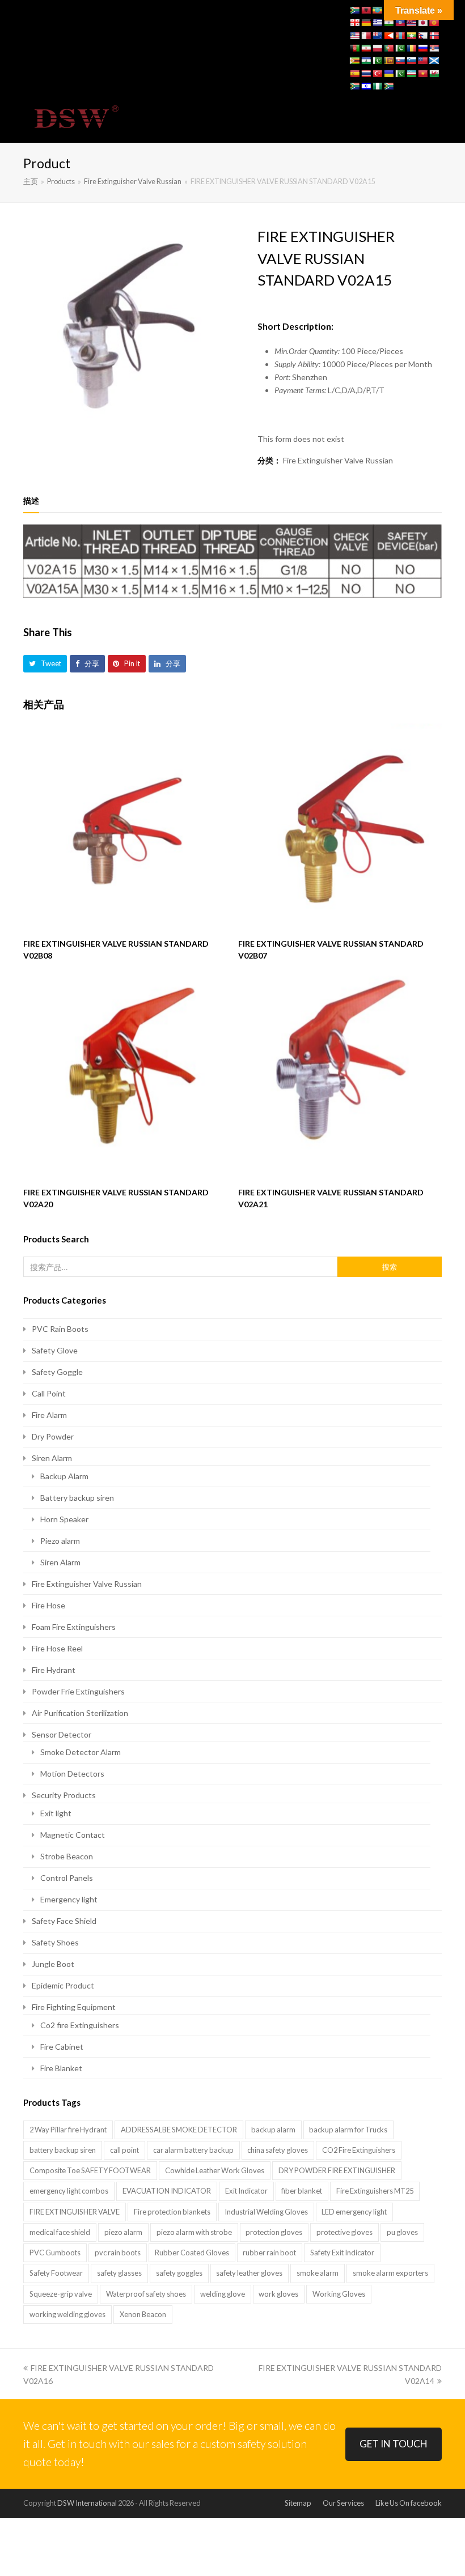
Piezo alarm (60, 1541)
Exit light (56, 1813)
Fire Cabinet (62, 2047)
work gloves (278, 2294)
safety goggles (179, 2273)
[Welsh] (434, 74)
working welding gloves (67, 2314)
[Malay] (354, 36)
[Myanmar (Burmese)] (411, 36)
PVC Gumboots (55, 2253)
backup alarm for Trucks (348, 2130)
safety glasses (119, 2273)
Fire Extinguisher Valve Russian (338, 460)
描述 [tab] (31, 501)
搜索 (390, 1267)
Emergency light (69, 1899)
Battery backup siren (77, 1498)
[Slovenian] (411, 61)
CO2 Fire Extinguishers (359, 2150)
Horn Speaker (64, 1519)
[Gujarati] (388, 23)
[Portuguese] (388, 48)
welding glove (223, 2294)
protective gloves (344, 2232)
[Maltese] (366, 36)
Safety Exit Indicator (342, 2253)
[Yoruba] (377, 86)
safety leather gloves (249, 2273)
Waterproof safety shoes (146, 2294)
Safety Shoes (55, 1942)
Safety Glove (55, 1350)
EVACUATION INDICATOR (167, 2191)
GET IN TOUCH (394, 2444)
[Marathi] (388, 36)
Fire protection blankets (172, 2212)
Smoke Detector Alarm (81, 1752)
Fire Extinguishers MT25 (375, 2191)
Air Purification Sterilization (80, 1713)
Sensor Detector (62, 1734)
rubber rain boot (269, 2253)
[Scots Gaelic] (434, 61)
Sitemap (298, 2503)
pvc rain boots (118, 2253)
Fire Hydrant (54, 1670)
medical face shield (60, 2232)
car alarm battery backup (193, 2150)
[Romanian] (411, 48)
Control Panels (67, 1878)
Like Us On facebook (409, 2503)
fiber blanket (302, 2191)
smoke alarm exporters (390, 2273)
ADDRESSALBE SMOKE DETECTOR (179, 2130)
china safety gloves (278, 2150)
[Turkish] (377, 74)
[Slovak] (400, 61)
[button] (436, 118)
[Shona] (354, 61)
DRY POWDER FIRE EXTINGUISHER (337, 2170)
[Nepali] (422, 36)
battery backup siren (63, 2150)
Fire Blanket (61, 2068)
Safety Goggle (57, 1372)
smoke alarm (318, 2273)
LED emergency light (354, 2212)
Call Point (49, 1393)
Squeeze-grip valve (61, 2294)
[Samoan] (422, 61)
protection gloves (274, 2232)
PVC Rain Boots (60, 1329)
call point (124, 2150)
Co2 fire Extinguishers (80, 2025)
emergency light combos (69, 2191)
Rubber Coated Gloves (192, 2253)
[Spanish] (354, 74)
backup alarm (273, 2130)
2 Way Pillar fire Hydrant (68, 2130)
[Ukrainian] (388, 74)
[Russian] (422, 48)
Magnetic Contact (73, 1835)
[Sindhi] (377, 61)
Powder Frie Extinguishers (78, 1691)
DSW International (87, 2503)
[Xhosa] (354, 86)
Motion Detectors (72, 1774)
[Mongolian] (400, 36)
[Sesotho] (366, 61)
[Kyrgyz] (434, 23)
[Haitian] (400, 23)
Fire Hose (48, 1605)
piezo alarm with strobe (194, 2232)
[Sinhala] (388, 61)
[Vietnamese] (422, 74)
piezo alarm (123, 2232)
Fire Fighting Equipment (74, 2007)
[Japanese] (422, 23)
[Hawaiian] (411, 23)
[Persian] (366, 48)
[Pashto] (354, 48)
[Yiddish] (366, 86)
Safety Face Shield (64, 1921)
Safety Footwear (56, 2273)
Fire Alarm (49, 1415)
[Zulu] (388, 86)
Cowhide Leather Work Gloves (215, 2170)
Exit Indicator (246, 2191)
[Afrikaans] (354, 10)
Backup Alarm (64, 1476)
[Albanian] (366, 10)
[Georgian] (354, 23)
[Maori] (377, 36)
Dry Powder (53, 1436)
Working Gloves (339, 2294)
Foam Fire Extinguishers (74, 1627)
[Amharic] (377, 10)
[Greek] (377, 23)
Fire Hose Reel (57, 1648)
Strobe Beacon (67, 1856)
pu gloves (402, 2232)
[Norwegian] (434, 36)
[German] (366, 23)
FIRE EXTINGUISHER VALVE (75, 2212)
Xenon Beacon (143, 2314)
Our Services (343, 2503)
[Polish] (377, 48)
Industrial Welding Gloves (266, 2212)
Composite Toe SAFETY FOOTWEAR (90, 2170)
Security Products (64, 1795)
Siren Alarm (52, 1458)
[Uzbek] (411, 74)
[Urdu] (400, 74)
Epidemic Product (63, 1985)
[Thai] (366, 74)
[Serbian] (434, 48)
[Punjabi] (400, 48)
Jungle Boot (53, 1964)
